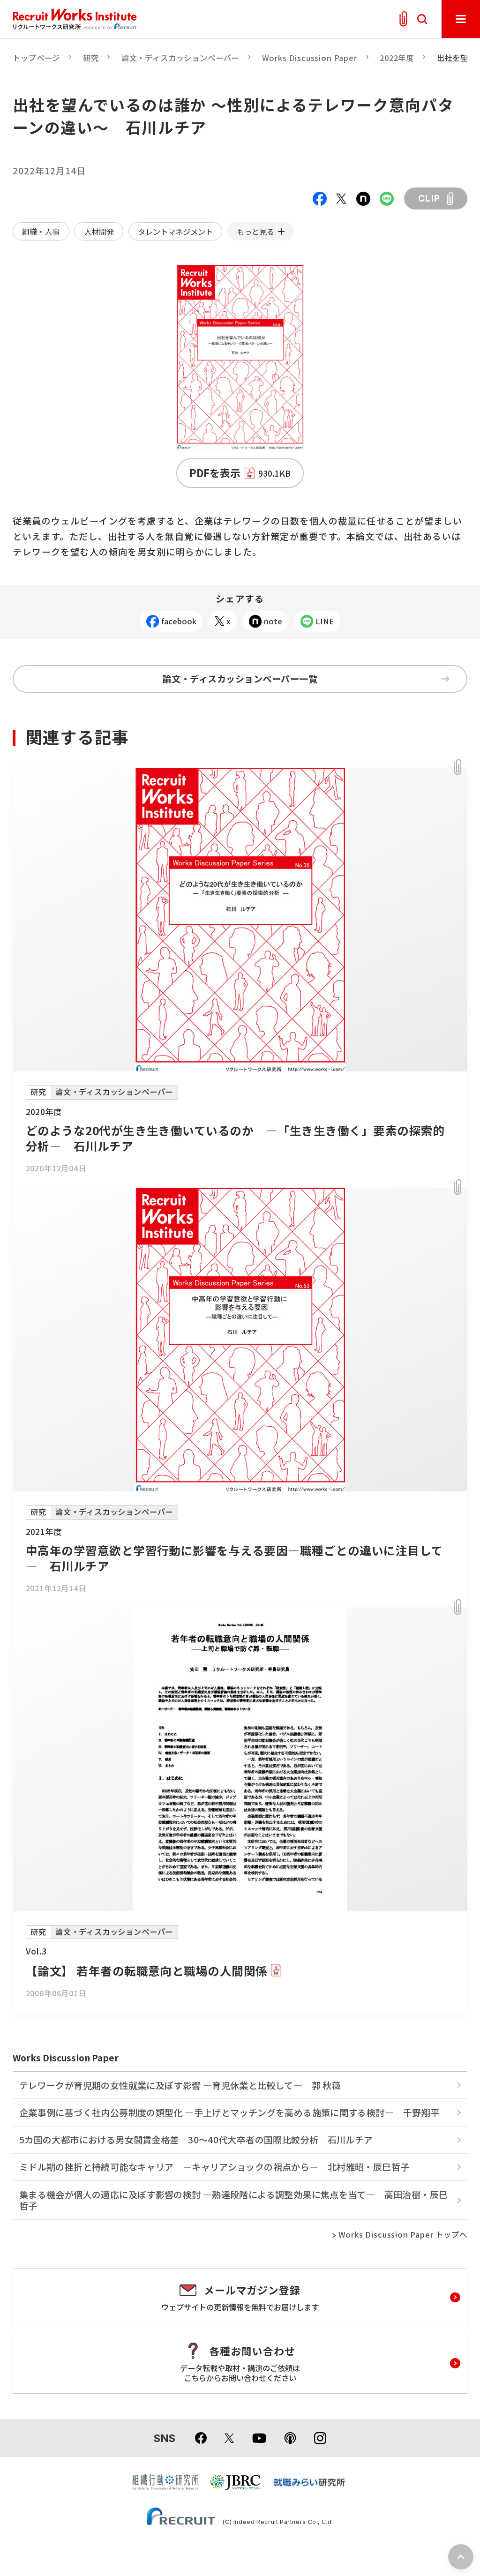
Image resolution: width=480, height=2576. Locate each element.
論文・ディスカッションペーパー (180, 58)
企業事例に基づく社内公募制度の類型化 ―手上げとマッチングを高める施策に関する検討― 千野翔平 (229, 2112)
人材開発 (99, 232)
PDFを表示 (240, 473)
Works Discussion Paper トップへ (403, 2235)
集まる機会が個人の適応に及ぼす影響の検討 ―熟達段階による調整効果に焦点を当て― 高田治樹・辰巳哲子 (233, 2200)
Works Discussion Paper (310, 58)
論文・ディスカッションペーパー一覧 (240, 679)
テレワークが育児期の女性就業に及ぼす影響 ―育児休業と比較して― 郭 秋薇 (180, 2085)
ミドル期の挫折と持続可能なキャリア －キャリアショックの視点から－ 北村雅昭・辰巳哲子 (214, 2167)
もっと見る (255, 232)
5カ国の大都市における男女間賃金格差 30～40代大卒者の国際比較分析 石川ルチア (196, 2140)
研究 (91, 58)
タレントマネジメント (175, 232)
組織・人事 (41, 232)
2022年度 (397, 58)
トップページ (36, 58)
